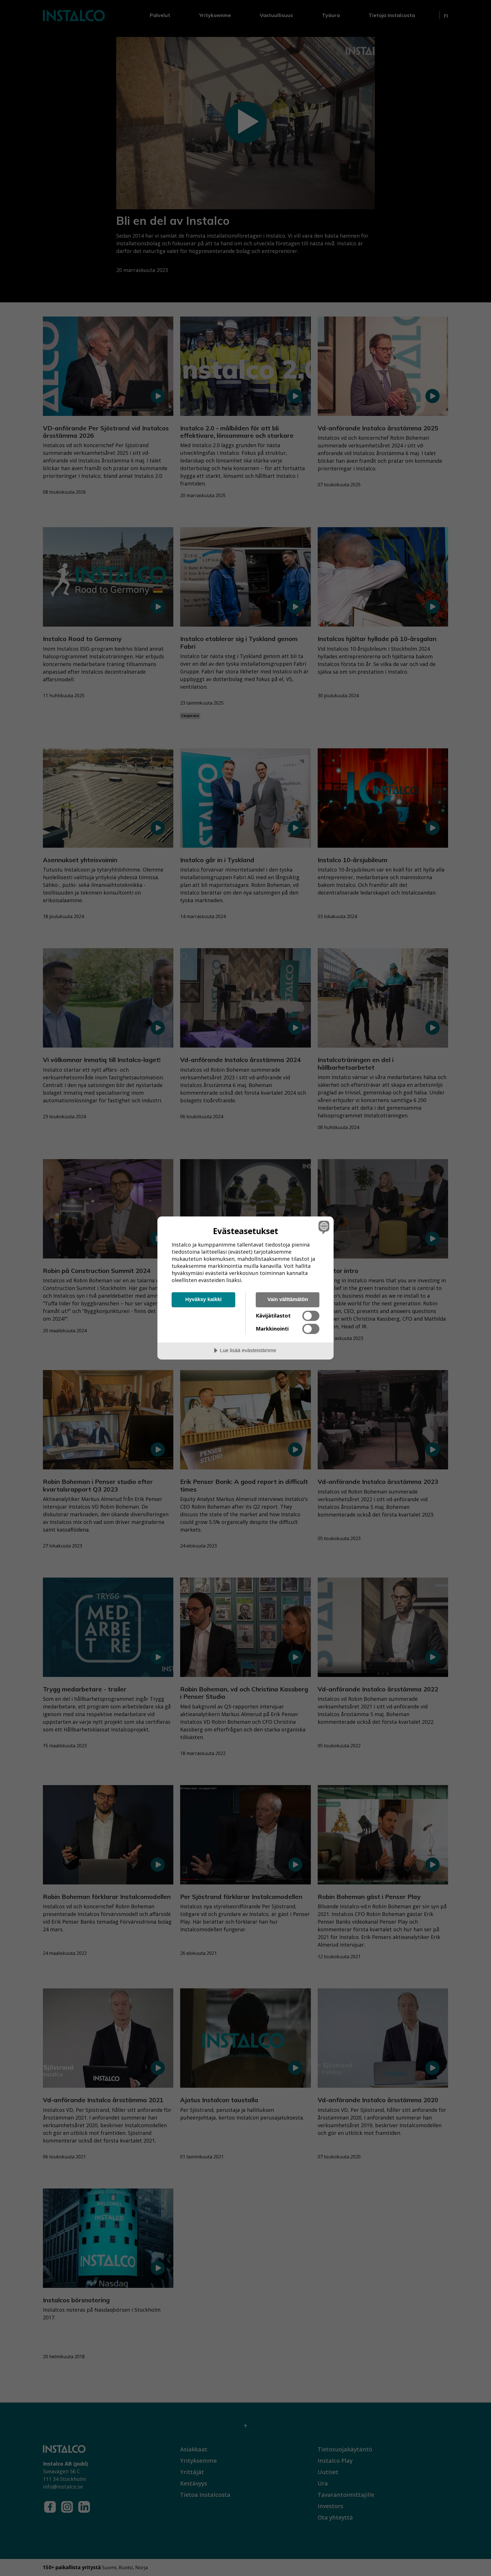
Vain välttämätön (288, 1299)
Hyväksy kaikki (203, 1299)
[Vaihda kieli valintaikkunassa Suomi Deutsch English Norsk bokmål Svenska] (323, 1227)
